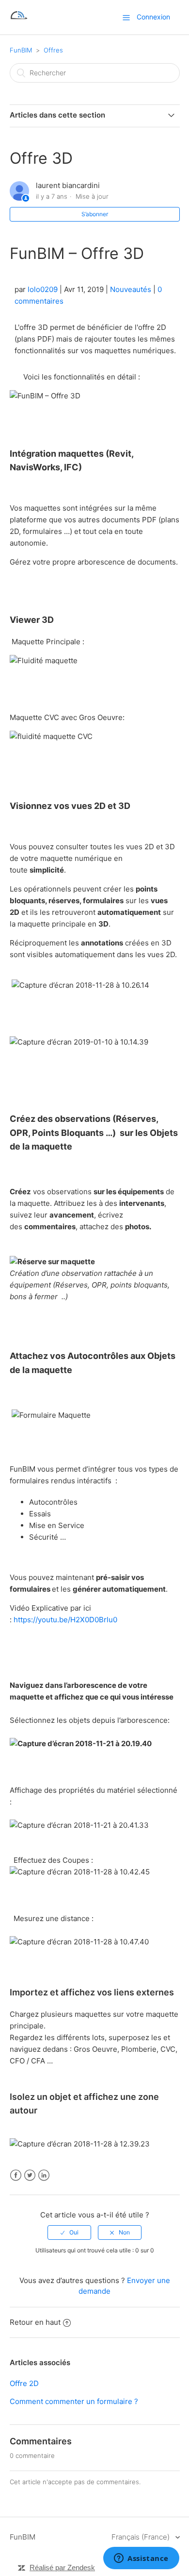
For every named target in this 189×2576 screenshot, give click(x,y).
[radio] (69, 2233)
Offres (53, 50)
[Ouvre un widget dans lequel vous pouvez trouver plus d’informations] (141, 2559)
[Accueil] (19, 22)
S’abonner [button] (95, 214)
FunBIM (21, 50)
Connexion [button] (153, 17)
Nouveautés (131, 289)
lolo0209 (43, 289)
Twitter (30, 2175)
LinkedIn (44, 2175)
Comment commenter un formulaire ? (74, 2401)
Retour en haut (35, 2322)
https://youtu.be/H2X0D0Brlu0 (65, 1620)
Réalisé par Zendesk (62, 2567)
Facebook (16, 2175)
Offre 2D (24, 2383)
